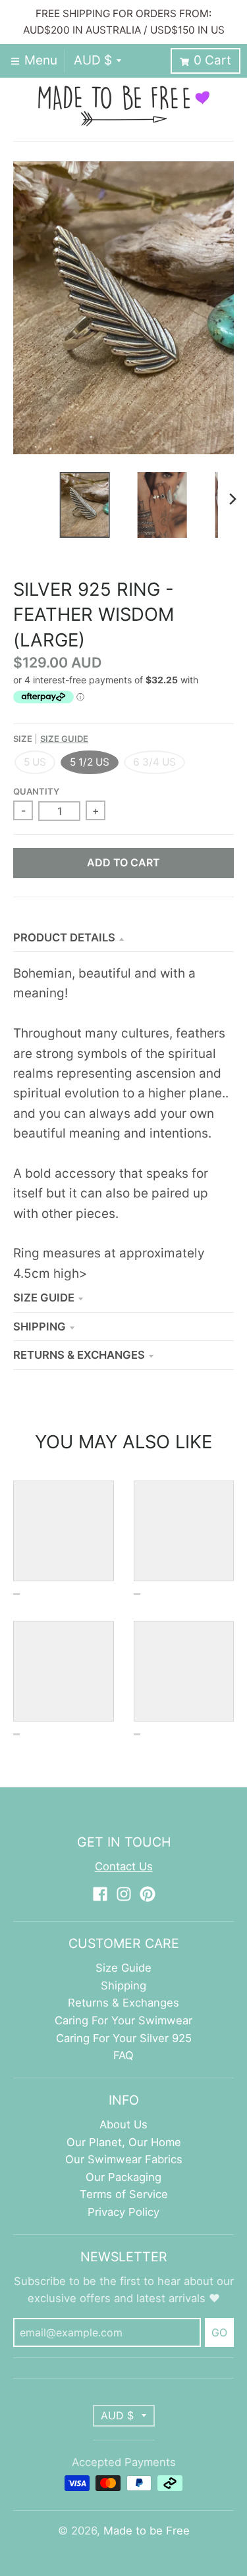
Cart (212, 60)
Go (219, 2332)
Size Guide (64, 739)
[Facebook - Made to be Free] (100, 1894)
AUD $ (93, 60)
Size (51, 739)
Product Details (64, 937)
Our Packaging (123, 2177)
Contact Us (124, 1866)
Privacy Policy (123, 2212)
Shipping (40, 1327)
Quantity (36, 791)
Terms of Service (124, 2194)
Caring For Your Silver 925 (124, 2038)
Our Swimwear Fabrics (124, 2159)
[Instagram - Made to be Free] (124, 1894)
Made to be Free (147, 2531)
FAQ (123, 2055)
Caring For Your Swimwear (123, 2020)
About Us (123, 2124)
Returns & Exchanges (79, 1355)
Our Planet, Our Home (124, 2142)
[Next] (233, 499)
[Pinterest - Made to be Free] (148, 1894)
